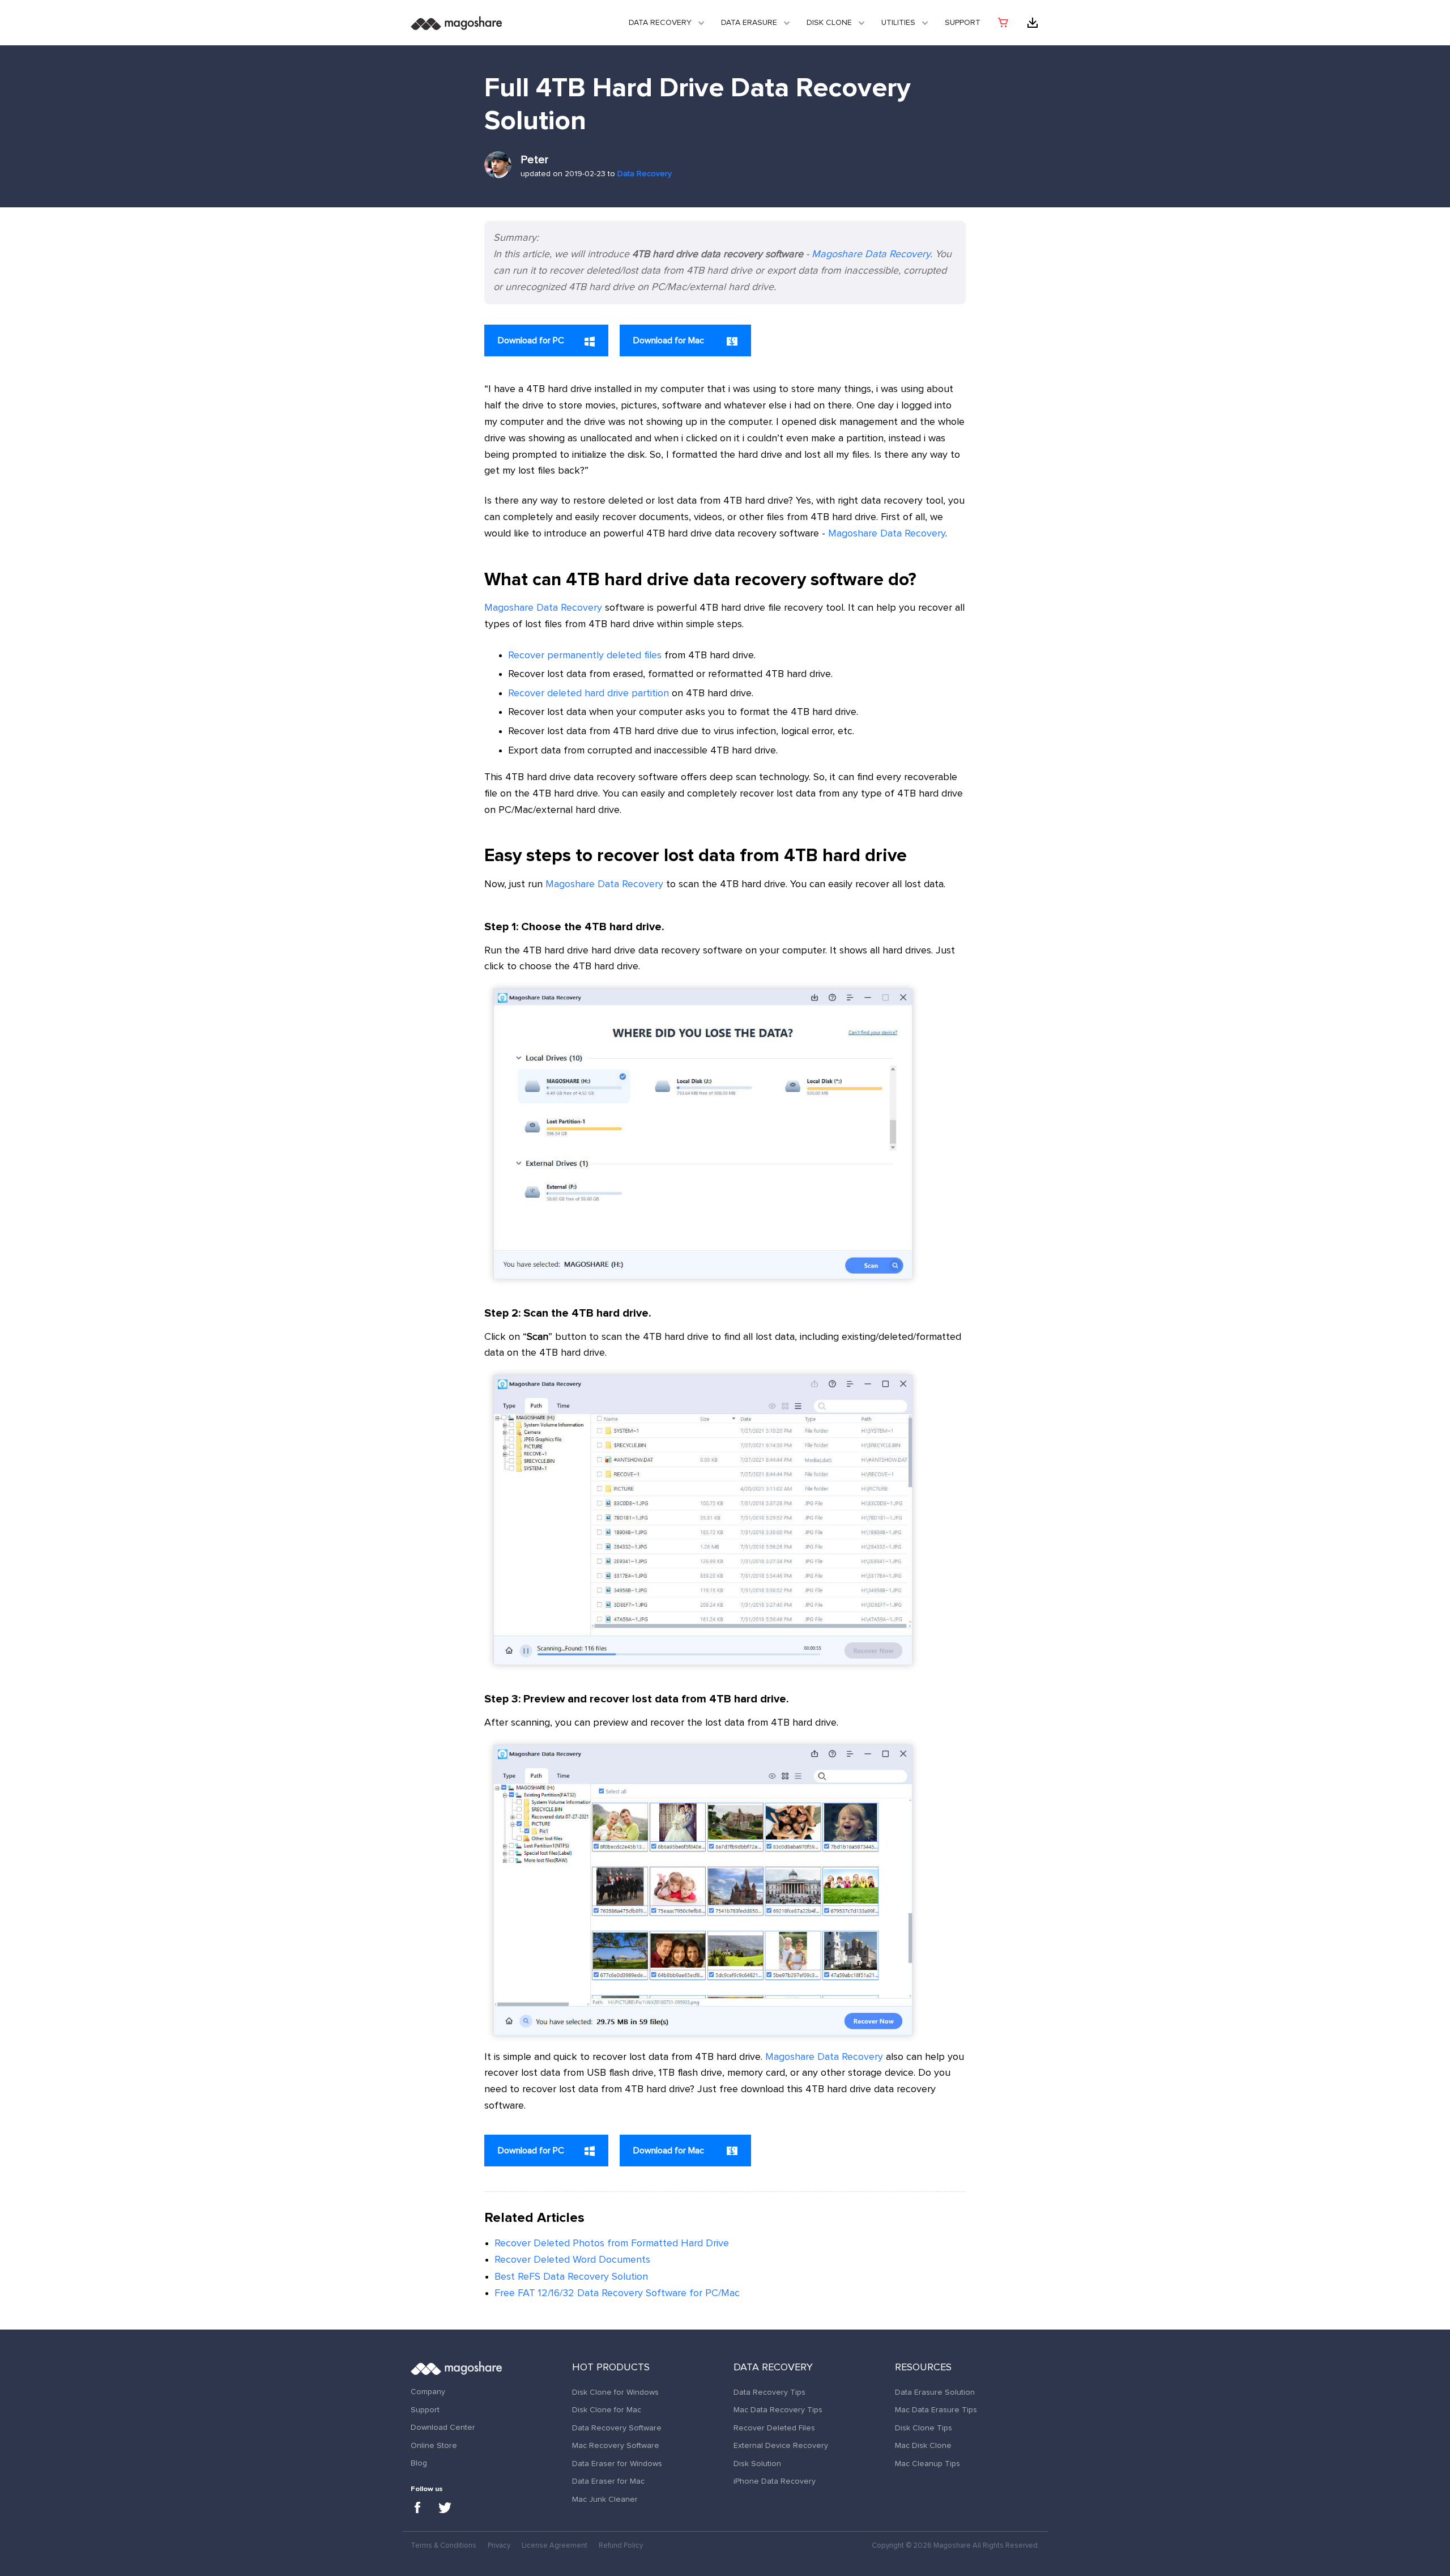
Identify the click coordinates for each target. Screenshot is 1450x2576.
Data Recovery (660, 23)
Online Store (434, 2446)
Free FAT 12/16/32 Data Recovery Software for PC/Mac (617, 2293)
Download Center (443, 2428)
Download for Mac (670, 340)
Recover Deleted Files (774, 2428)
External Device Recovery (781, 2446)
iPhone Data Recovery (775, 2481)
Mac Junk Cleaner (605, 2500)
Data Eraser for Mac (608, 2481)
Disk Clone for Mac (607, 2410)
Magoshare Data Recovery (871, 254)
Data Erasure (749, 23)
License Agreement (555, 2546)
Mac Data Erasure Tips (936, 2410)
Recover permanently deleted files (585, 655)
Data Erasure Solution (935, 2392)
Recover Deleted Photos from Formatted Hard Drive (612, 2243)
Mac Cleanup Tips (927, 2464)
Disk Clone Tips (924, 2428)
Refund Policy (621, 2546)
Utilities (898, 23)
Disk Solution (757, 2464)
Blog (419, 2463)
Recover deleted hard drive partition (588, 693)
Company (428, 2392)
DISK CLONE (829, 23)
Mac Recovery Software (616, 2446)
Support (963, 23)
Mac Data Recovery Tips (778, 2410)
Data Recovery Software (617, 2428)
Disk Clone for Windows (615, 2392)
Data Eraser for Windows (617, 2464)
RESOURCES (923, 2368)
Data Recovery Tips (769, 2392)
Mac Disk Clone (923, 2446)
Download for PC (531, 340)
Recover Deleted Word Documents (572, 2260)
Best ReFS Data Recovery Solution (571, 2277)
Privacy (499, 2546)
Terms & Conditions (443, 2546)
